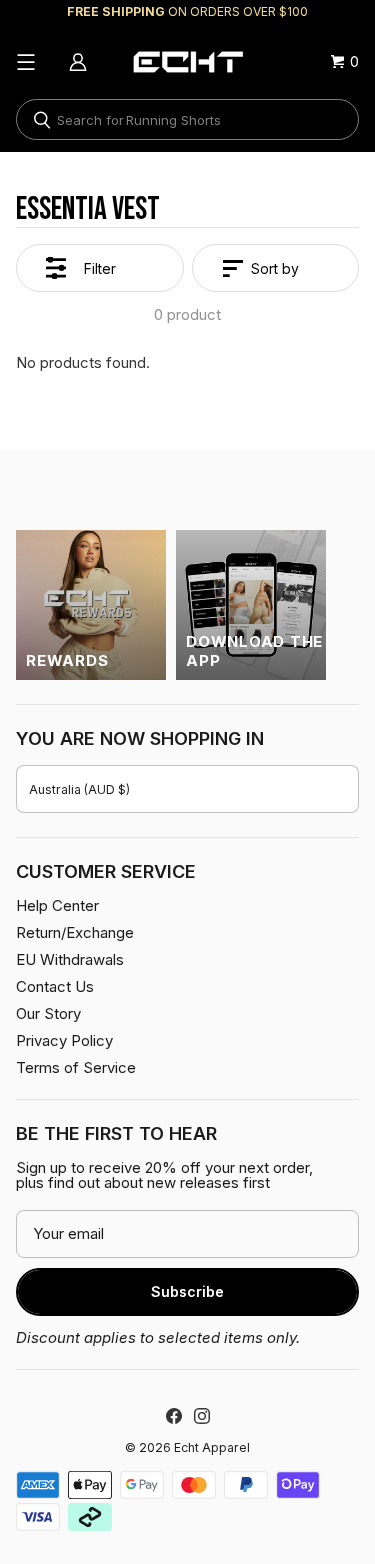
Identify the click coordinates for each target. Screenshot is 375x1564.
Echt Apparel (212, 1447)
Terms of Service (76, 1067)
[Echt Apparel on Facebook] (174, 1416)
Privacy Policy (64, 1040)
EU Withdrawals (70, 959)
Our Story (48, 1013)
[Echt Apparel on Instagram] (202, 1416)
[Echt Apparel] (188, 62)
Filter (100, 268)
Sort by (275, 268)
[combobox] (187, 119)
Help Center (57, 905)
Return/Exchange (75, 932)
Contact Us (55, 986)
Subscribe (187, 1291)
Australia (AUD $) (79, 789)
